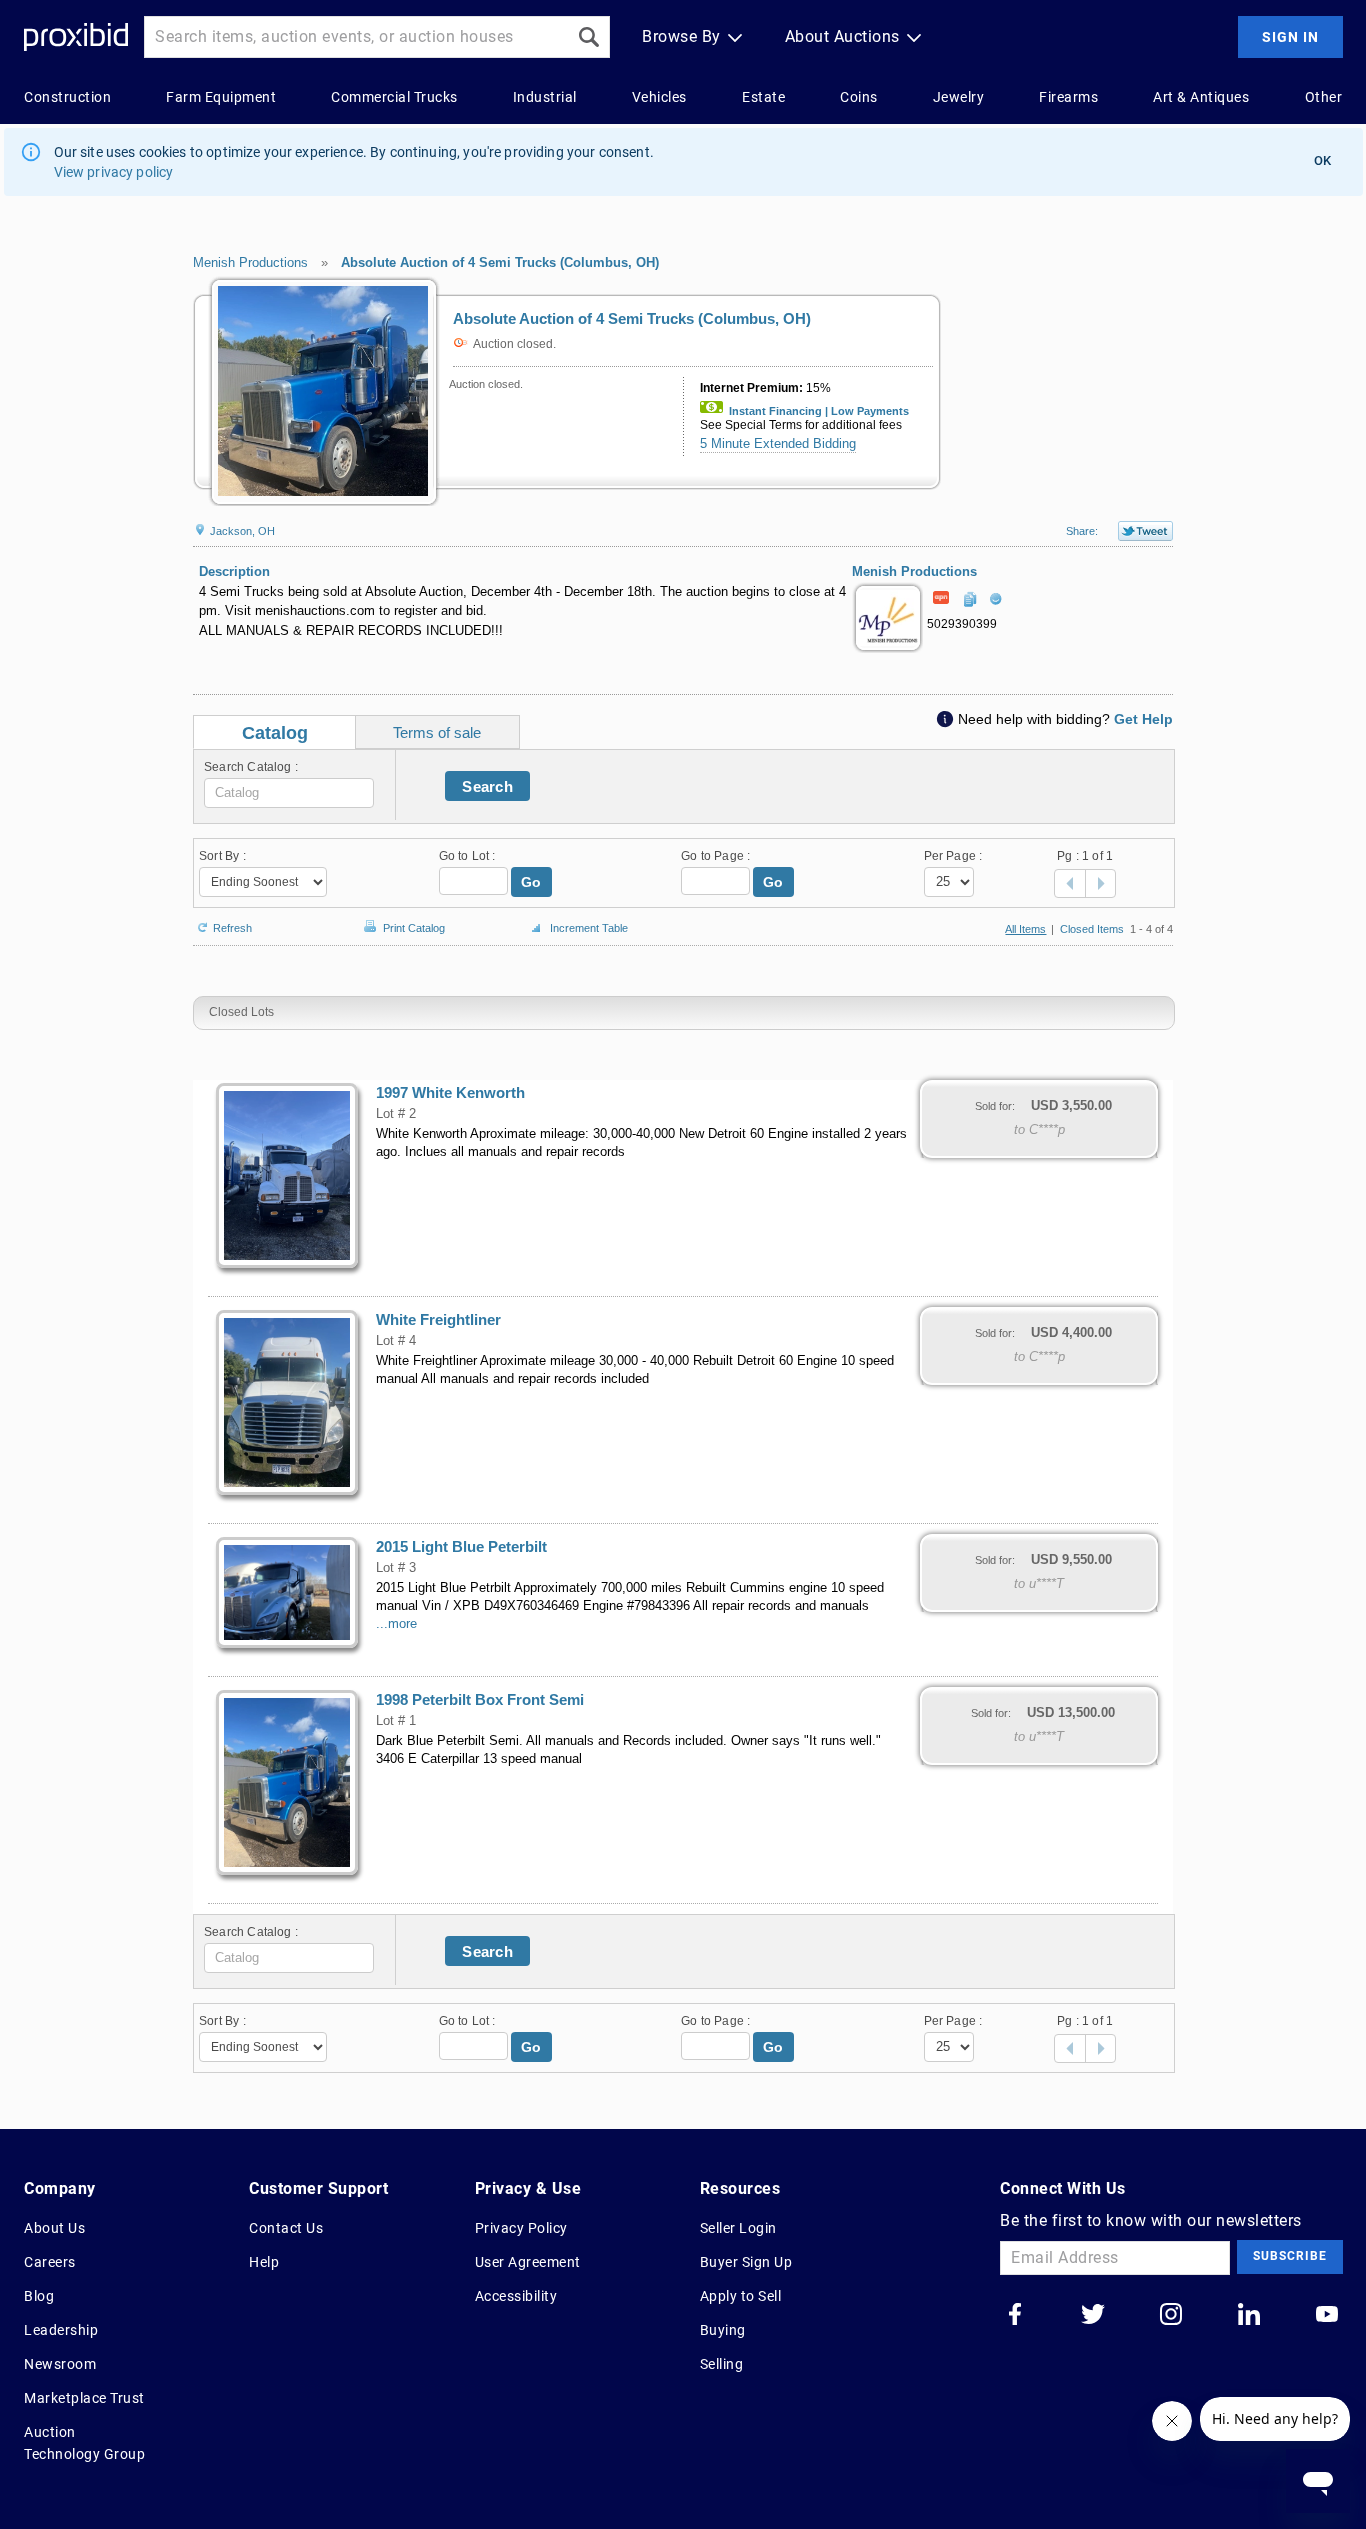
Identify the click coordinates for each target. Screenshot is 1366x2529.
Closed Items (1092, 929)
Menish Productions (250, 262)
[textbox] (289, 793)
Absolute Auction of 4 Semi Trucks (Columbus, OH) (500, 262)
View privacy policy (114, 172)
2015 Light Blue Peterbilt (461, 1547)
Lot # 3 (396, 1568)
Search (487, 786)
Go (531, 882)
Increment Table (589, 928)
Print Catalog (414, 924)
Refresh (232, 926)
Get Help (1143, 719)
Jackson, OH (241, 531)
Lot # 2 (396, 1114)
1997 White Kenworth (450, 1093)
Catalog (275, 733)
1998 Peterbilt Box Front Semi (480, 1700)
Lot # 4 (396, 1341)
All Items (1025, 929)
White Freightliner (438, 1320)
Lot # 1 (396, 1721)
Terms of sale (437, 732)
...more (396, 1624)
